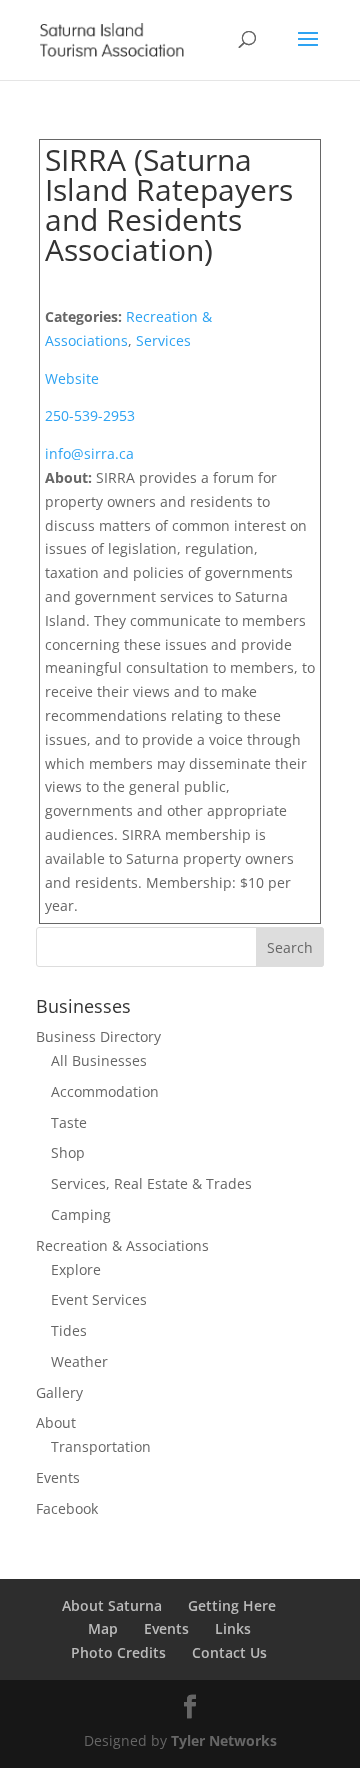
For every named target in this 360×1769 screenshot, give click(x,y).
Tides (69, 1330)
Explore (76, 1269)
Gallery (59, 1392)
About (56, 1422)
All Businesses (99, 1060)
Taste (69, 1122)
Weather (79, 1361)
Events (58, 1477)
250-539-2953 (90, 415)
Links (233, 1628)
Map (103, 1628)
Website (72, 378)
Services (163, 340)
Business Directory (98, 1036)
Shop (68, 1152)
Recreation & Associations (122, 1245)
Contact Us (229, 1652)
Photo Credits (118, 1652)
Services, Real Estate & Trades (151, 1183)
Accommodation (105, 1091)
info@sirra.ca (89, 453)
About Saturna (112, 1605)
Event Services (99, 1299)
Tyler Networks (224, 1740)
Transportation (101, 1446)
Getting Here (232, 1605)
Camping (81, 1214)
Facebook (67, 1508)
